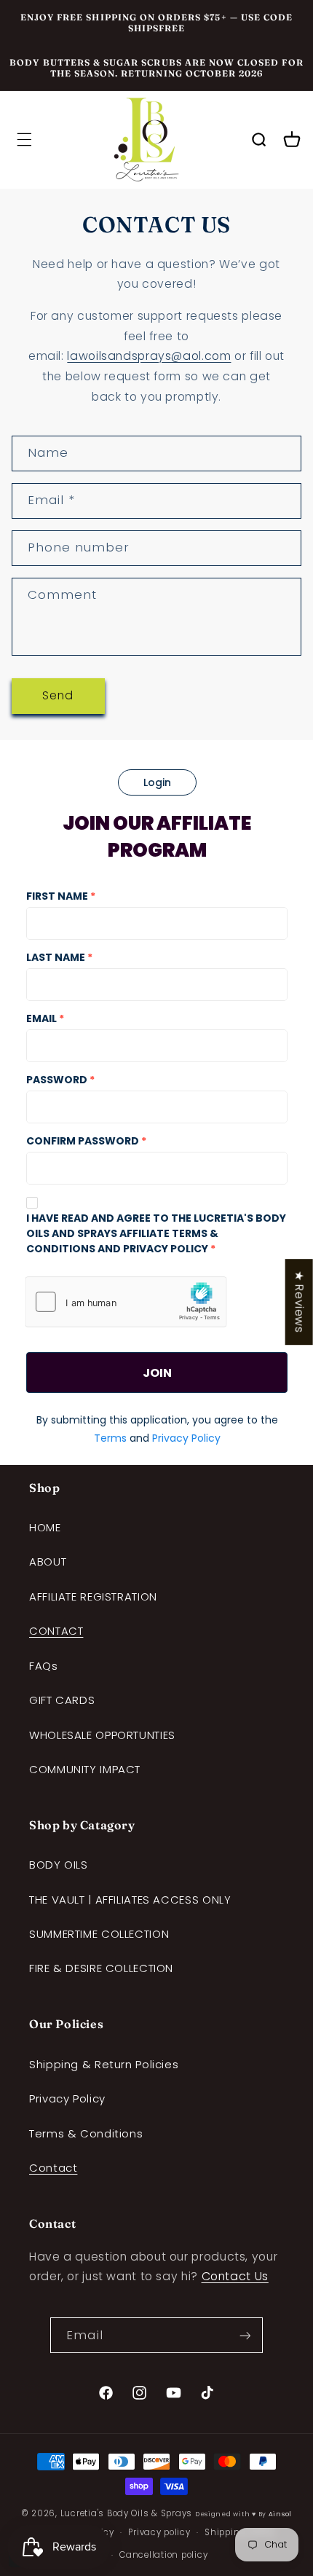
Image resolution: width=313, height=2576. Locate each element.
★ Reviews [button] (300, 1302)
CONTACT (56, 1631)
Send (58, 695)
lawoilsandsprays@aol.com (149, 356)
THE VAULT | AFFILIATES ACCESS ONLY (130, 1900)
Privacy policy (159, 2532)
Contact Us (235, 2276)
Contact (53, 2168)
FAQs (44, 1666)
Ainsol (280, 2514)
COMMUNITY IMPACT (85, 1769)
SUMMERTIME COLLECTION (99, 1934)
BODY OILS (59, 1865)
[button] (24, 140)
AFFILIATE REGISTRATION (93, 1597)
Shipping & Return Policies (104, 2064)
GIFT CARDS (62, 1700)
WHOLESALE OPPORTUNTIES (102, 1735)
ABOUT (48, 1562)
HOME (45, 1527)
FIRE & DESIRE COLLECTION (101, 1968)
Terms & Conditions (86, 2133)
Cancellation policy (163, 2555)
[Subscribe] (245, 2335)
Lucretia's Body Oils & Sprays (126, 2513)
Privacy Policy (67, 2098)
